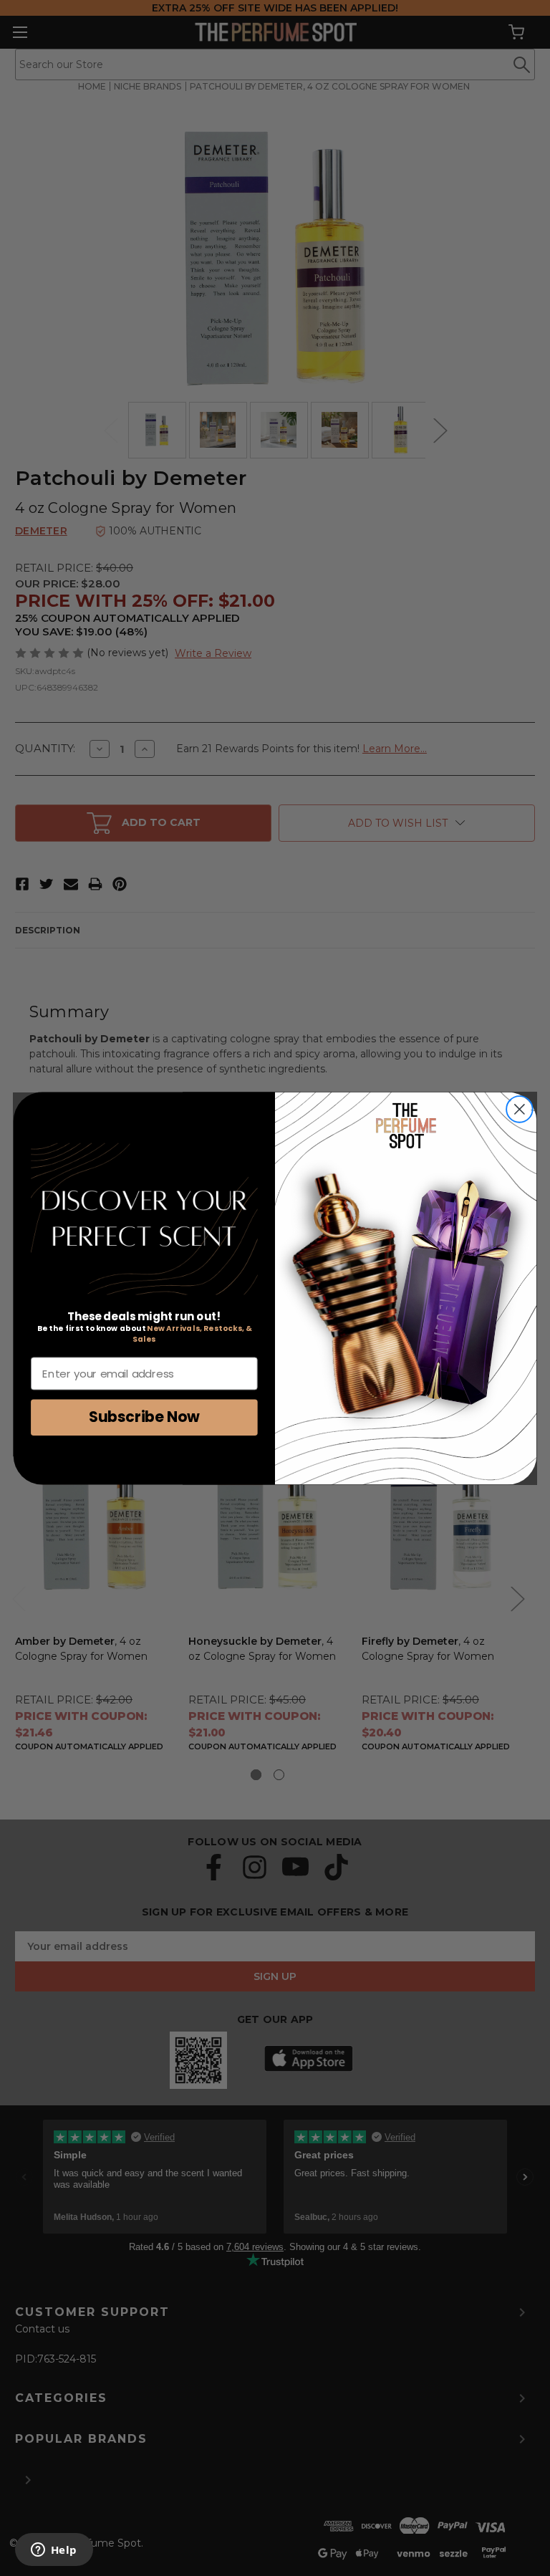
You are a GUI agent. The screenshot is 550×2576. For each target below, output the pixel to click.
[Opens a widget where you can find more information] (54, 2551)
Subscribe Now (144, 1417)
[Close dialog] (520, 1109)
